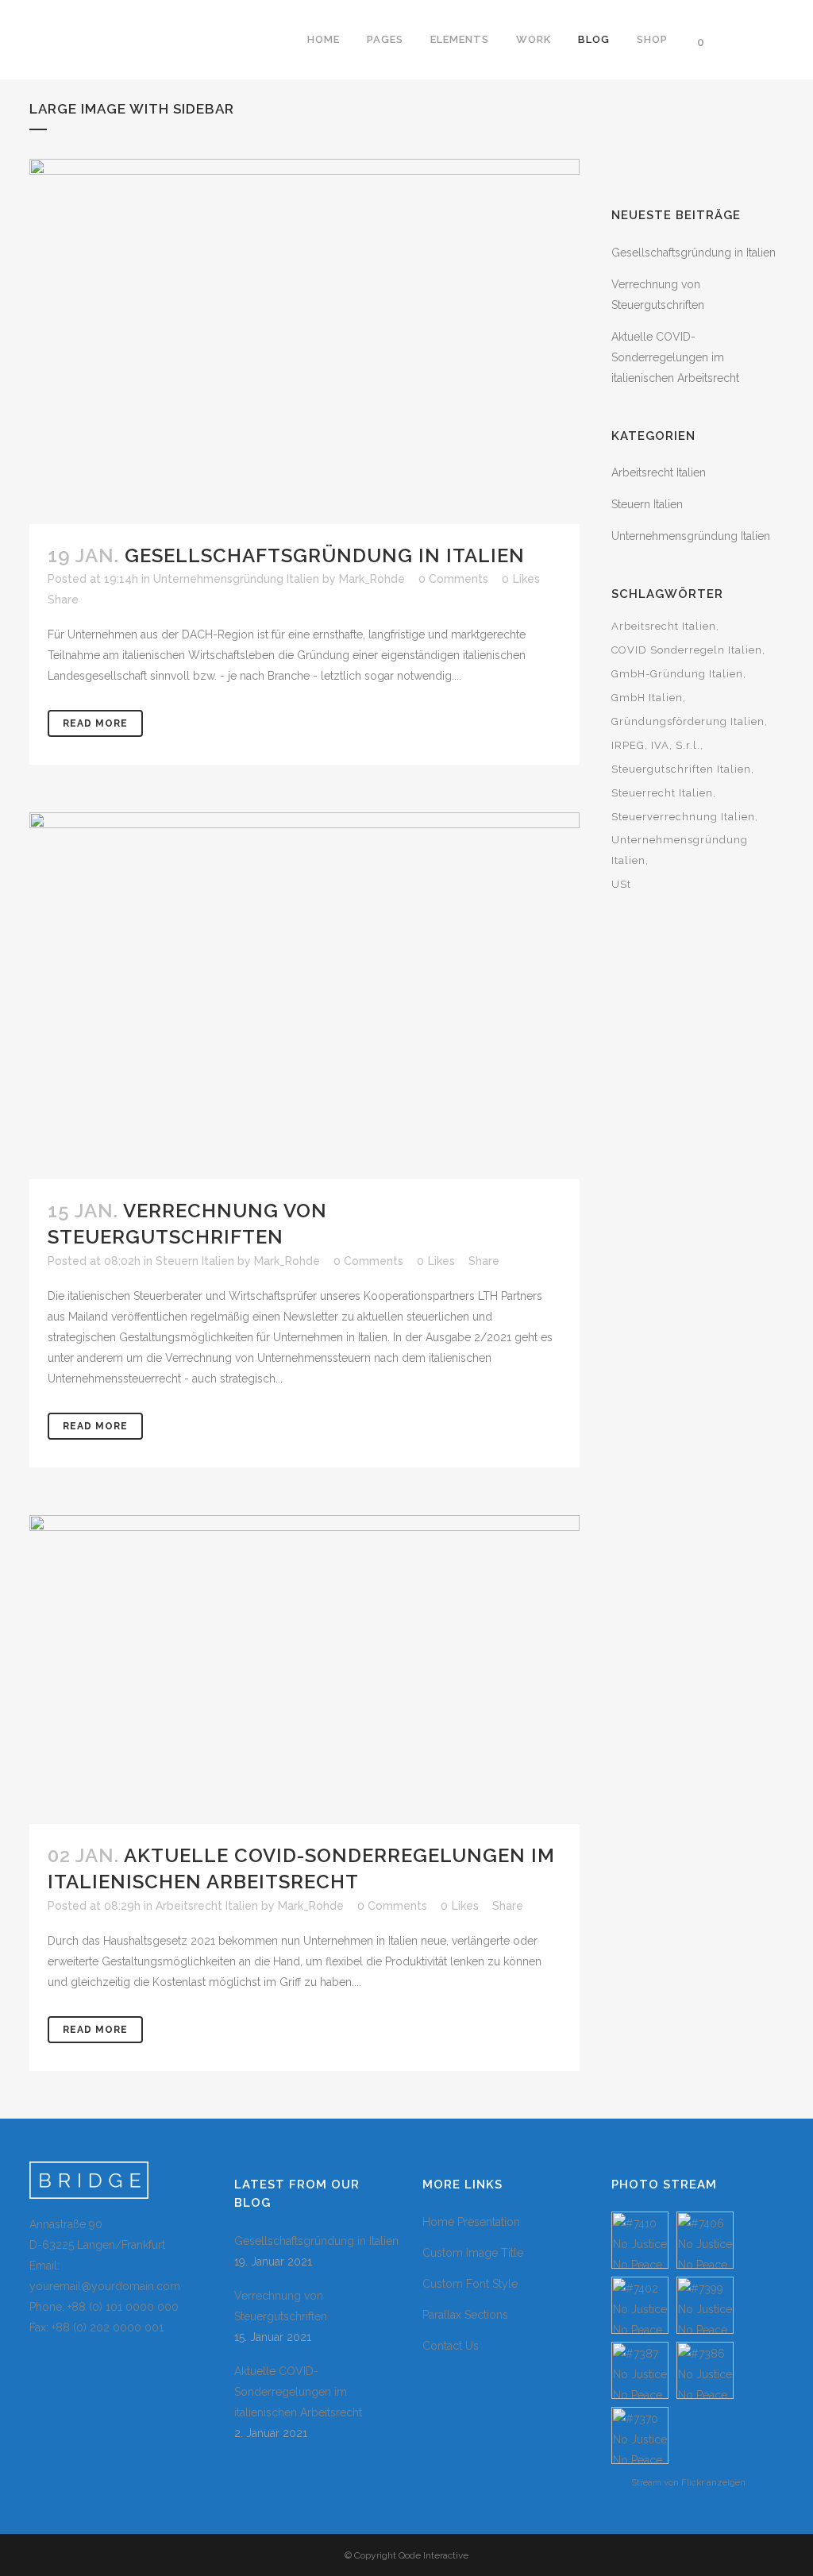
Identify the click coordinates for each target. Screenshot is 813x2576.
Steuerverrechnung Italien (683, 817)
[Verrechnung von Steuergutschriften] (304, 996)
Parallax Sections (465, 2315)
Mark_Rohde (372, 579)
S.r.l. (688, 745)
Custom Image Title (473, 2253)
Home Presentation (471, 2222)
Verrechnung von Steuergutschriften (281, 2306)
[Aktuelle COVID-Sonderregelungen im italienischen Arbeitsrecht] (304, 1670)
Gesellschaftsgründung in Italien (325, 555)
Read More (95, 723)
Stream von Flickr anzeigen (688, 2482)
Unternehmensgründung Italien (236, 579)
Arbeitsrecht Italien (207, 1906)
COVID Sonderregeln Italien (687, 650)
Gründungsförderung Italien (688, 721)
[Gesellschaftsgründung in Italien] (304, 341)
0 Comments (368, 1261)
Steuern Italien (195, 1261)
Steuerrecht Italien (662, 793)
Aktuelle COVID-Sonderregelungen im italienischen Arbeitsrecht (675, 357)
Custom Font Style (470, 2284)
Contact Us (451, 2346)
